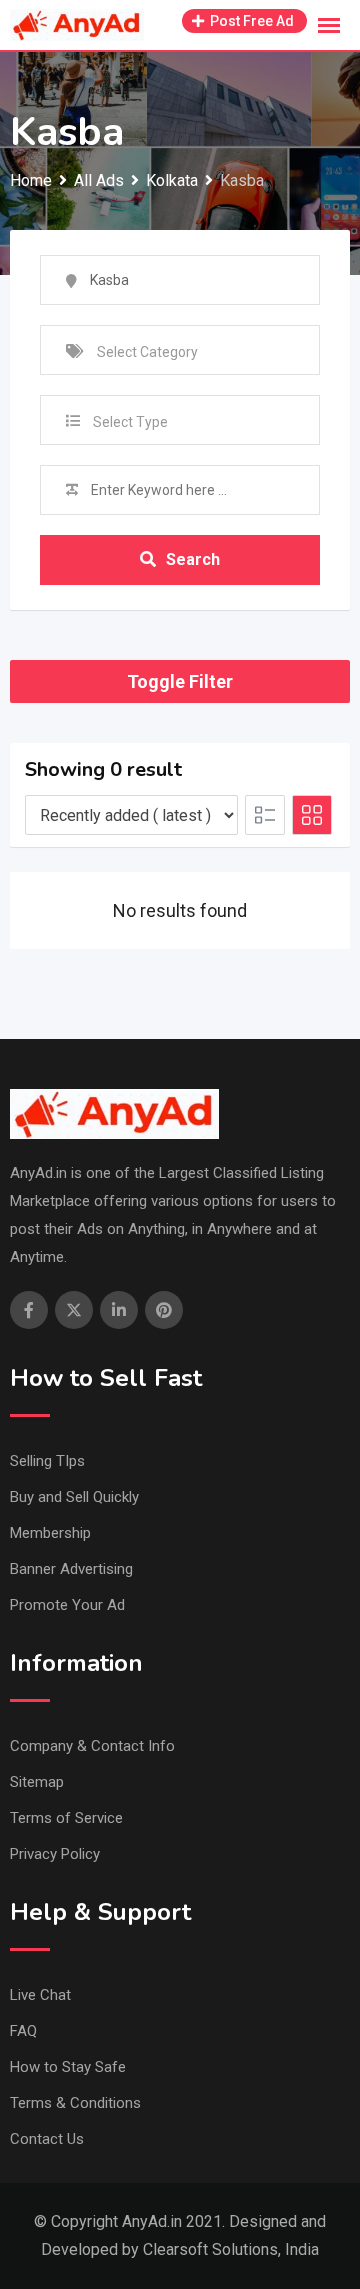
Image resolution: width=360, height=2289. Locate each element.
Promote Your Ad (67, 1605)
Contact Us (47, 2139)
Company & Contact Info (92, 1746)
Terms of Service (66, 1818)
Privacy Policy (55, 1854)
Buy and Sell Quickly (74, 1497)
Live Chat (40, 1995)
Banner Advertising (71, 1569)
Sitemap (37, 1782)
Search (193, 559)
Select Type (130, 422)
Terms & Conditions (75, 2103)
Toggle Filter (180, 681)
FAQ (23, 2031)
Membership (50, 1533)
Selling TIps (47, 1461)
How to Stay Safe (68, 2067)
